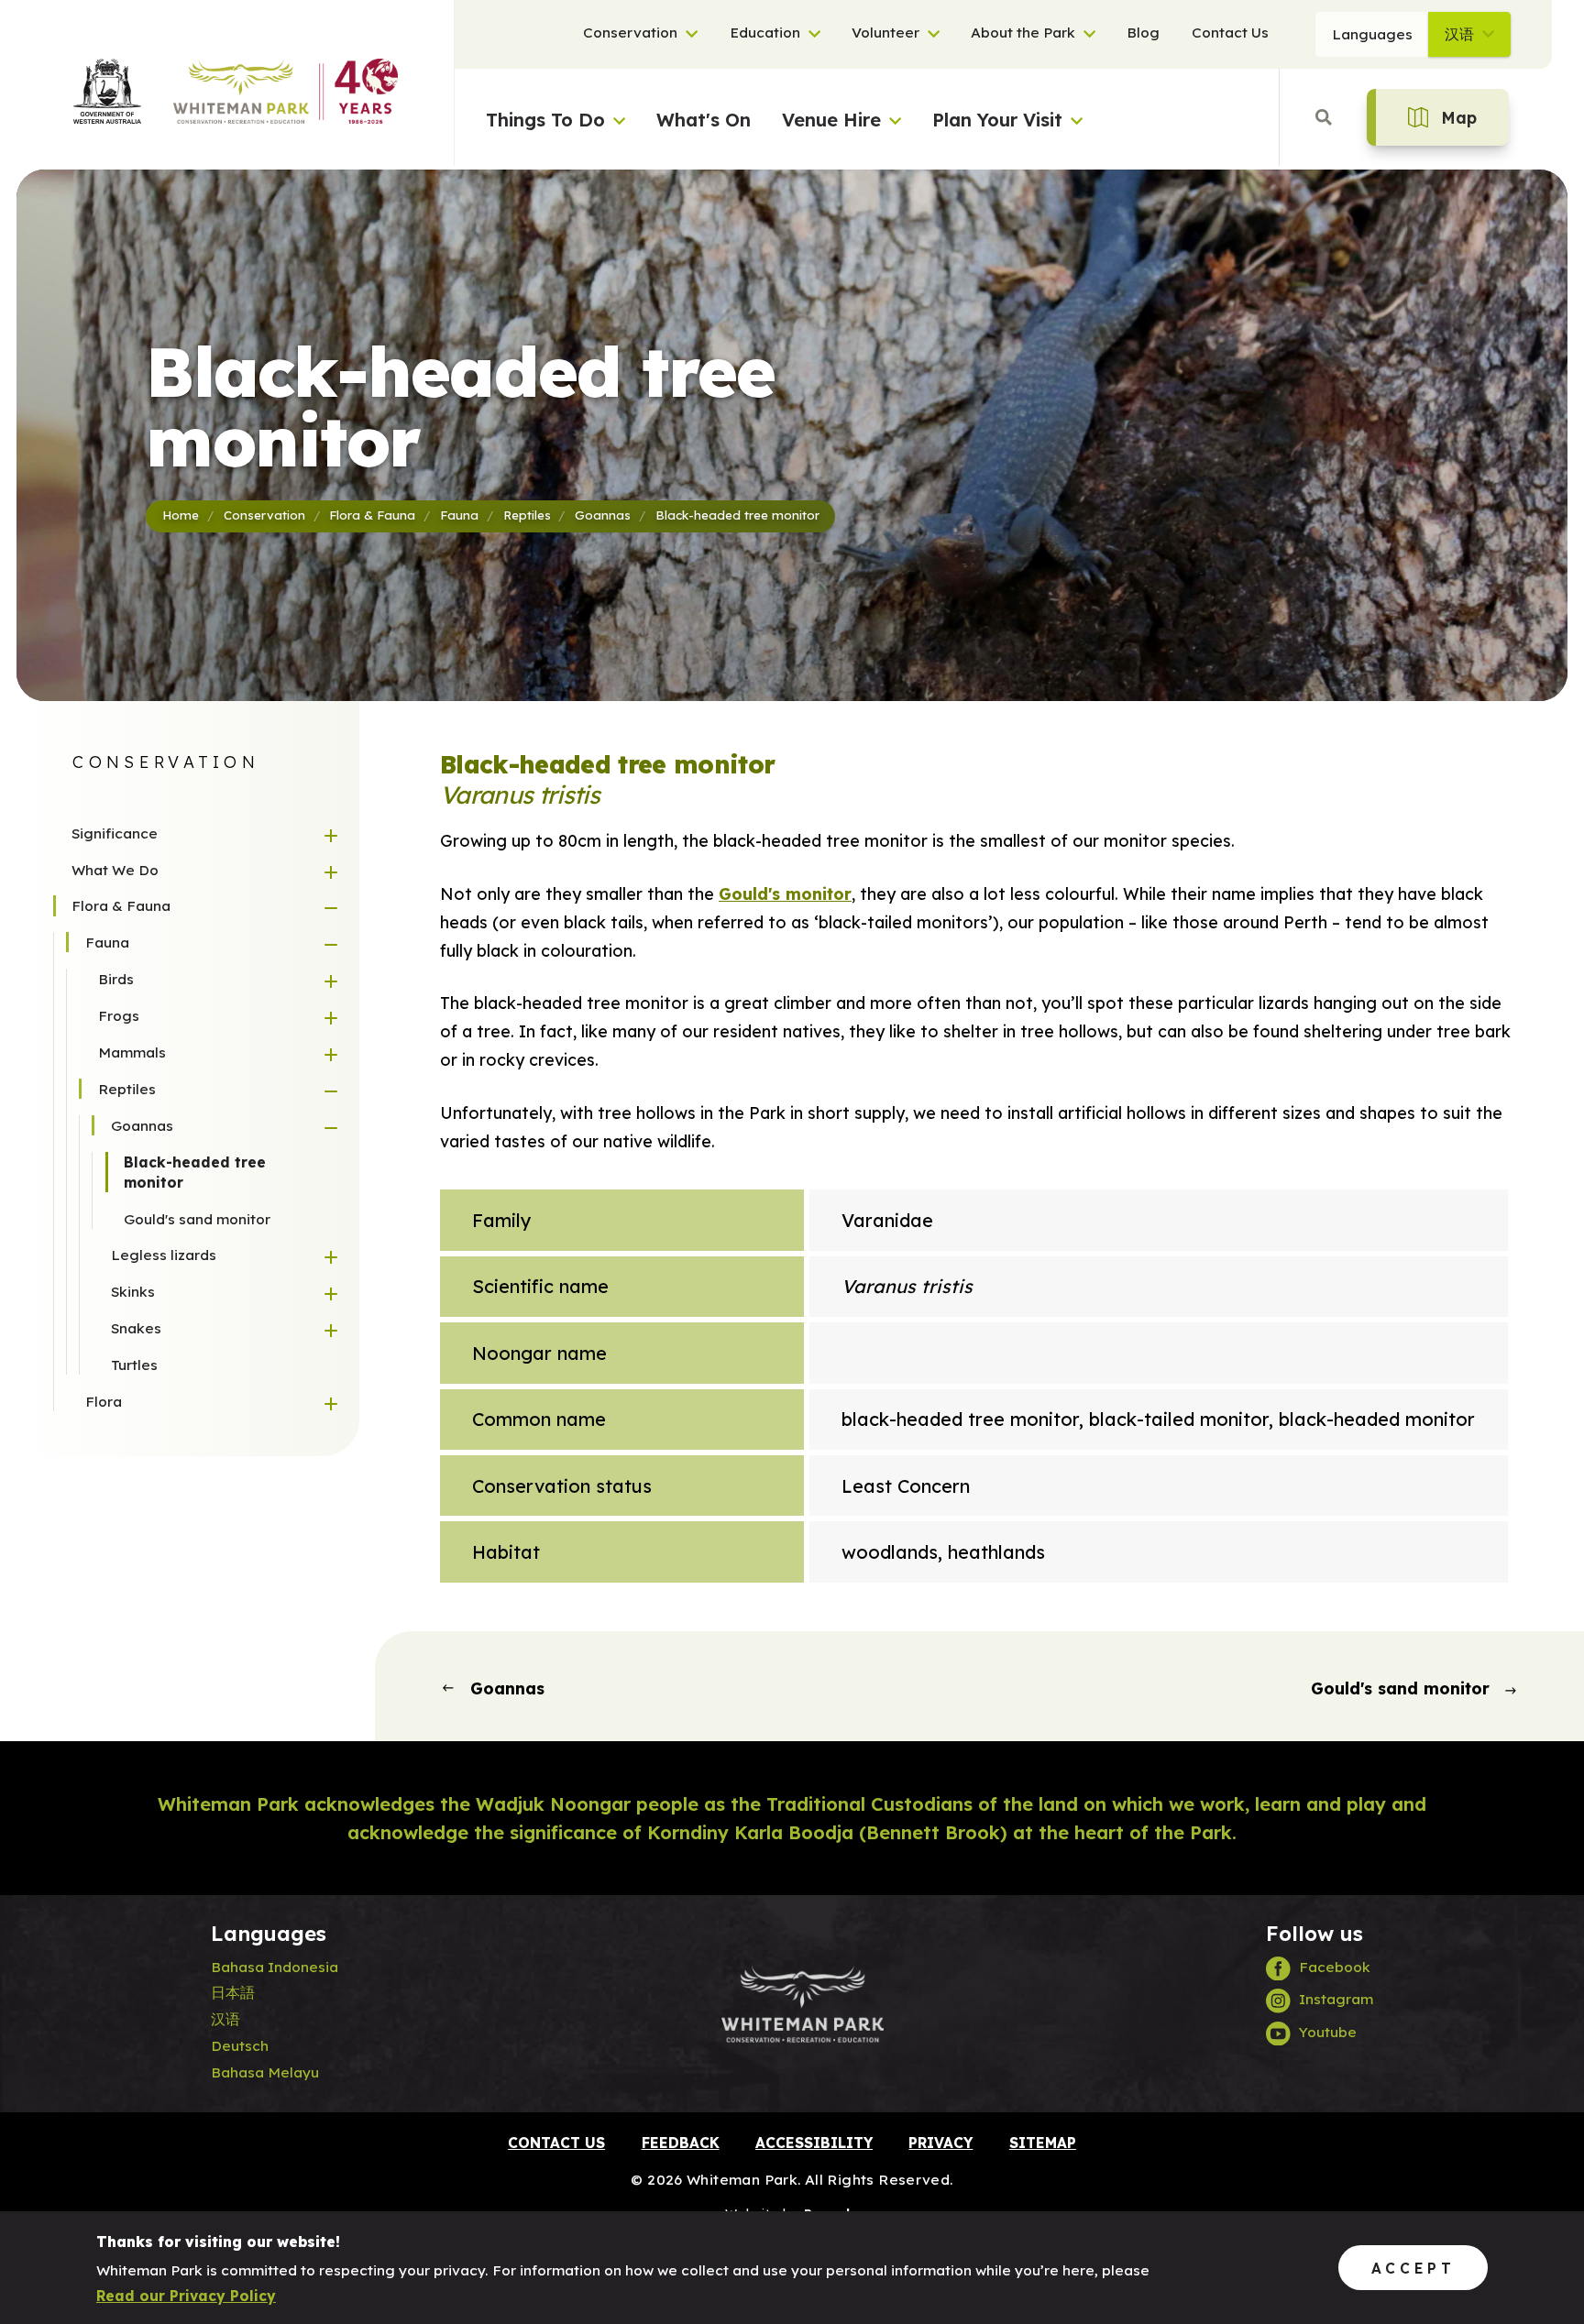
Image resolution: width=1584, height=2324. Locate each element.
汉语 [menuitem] (1459, 35)
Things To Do (545, 120)
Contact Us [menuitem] (1230, 33)
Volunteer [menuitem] (885, 33)
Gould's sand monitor (197, 1219)
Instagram (1336, 1999)
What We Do (115, 870)
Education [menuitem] (765, 33)
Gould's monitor (785, 893)
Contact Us (556, 2143)
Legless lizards (164, 1255)
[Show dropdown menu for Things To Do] (615, 114)
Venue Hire (831, 120)
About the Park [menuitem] (1023, 33)
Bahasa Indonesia (275, 1967)
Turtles (134, 1365)
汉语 (225, 2019)
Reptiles (127, 1089)
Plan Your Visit (997, 120)
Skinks (133, 1291)
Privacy (940, 2143)
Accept (1413, 2268)
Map (1459, 117)
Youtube (1328, 2032)
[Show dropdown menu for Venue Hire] (891, 114)
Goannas (142, 1125)
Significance (115, 833)
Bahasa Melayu (265, 2072)
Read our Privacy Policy (186, 2296)
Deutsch (240, 2045)
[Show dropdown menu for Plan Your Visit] (1072, 114)
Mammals (132, 1052)
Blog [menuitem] (1143, 33)
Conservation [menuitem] (630, 33)
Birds (116, 979)
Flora (104, 1401)
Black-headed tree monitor (195, 1172)
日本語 (233, 1992)
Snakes (136, 1328)
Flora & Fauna (121, 905)
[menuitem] (687, 35)
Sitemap (1043, 2143)
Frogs (119, 1015)
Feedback (681, 2143)
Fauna (107, 942)
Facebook (1335, 1967)
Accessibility (814, 2143)
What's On (704, 120)
